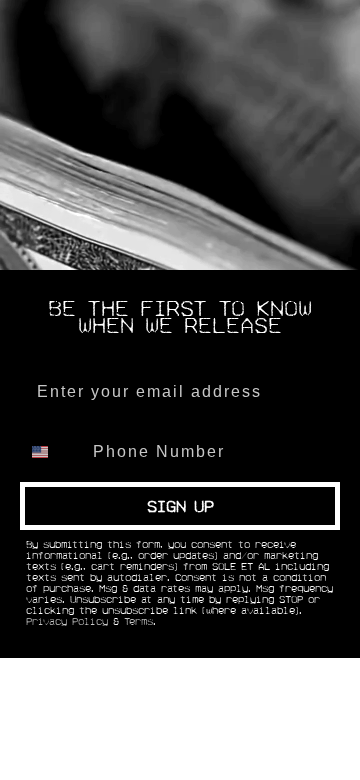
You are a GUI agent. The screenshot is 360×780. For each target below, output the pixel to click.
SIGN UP (180, 506)
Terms (138, 622)
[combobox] (52, 452)
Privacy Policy (67, 622)
